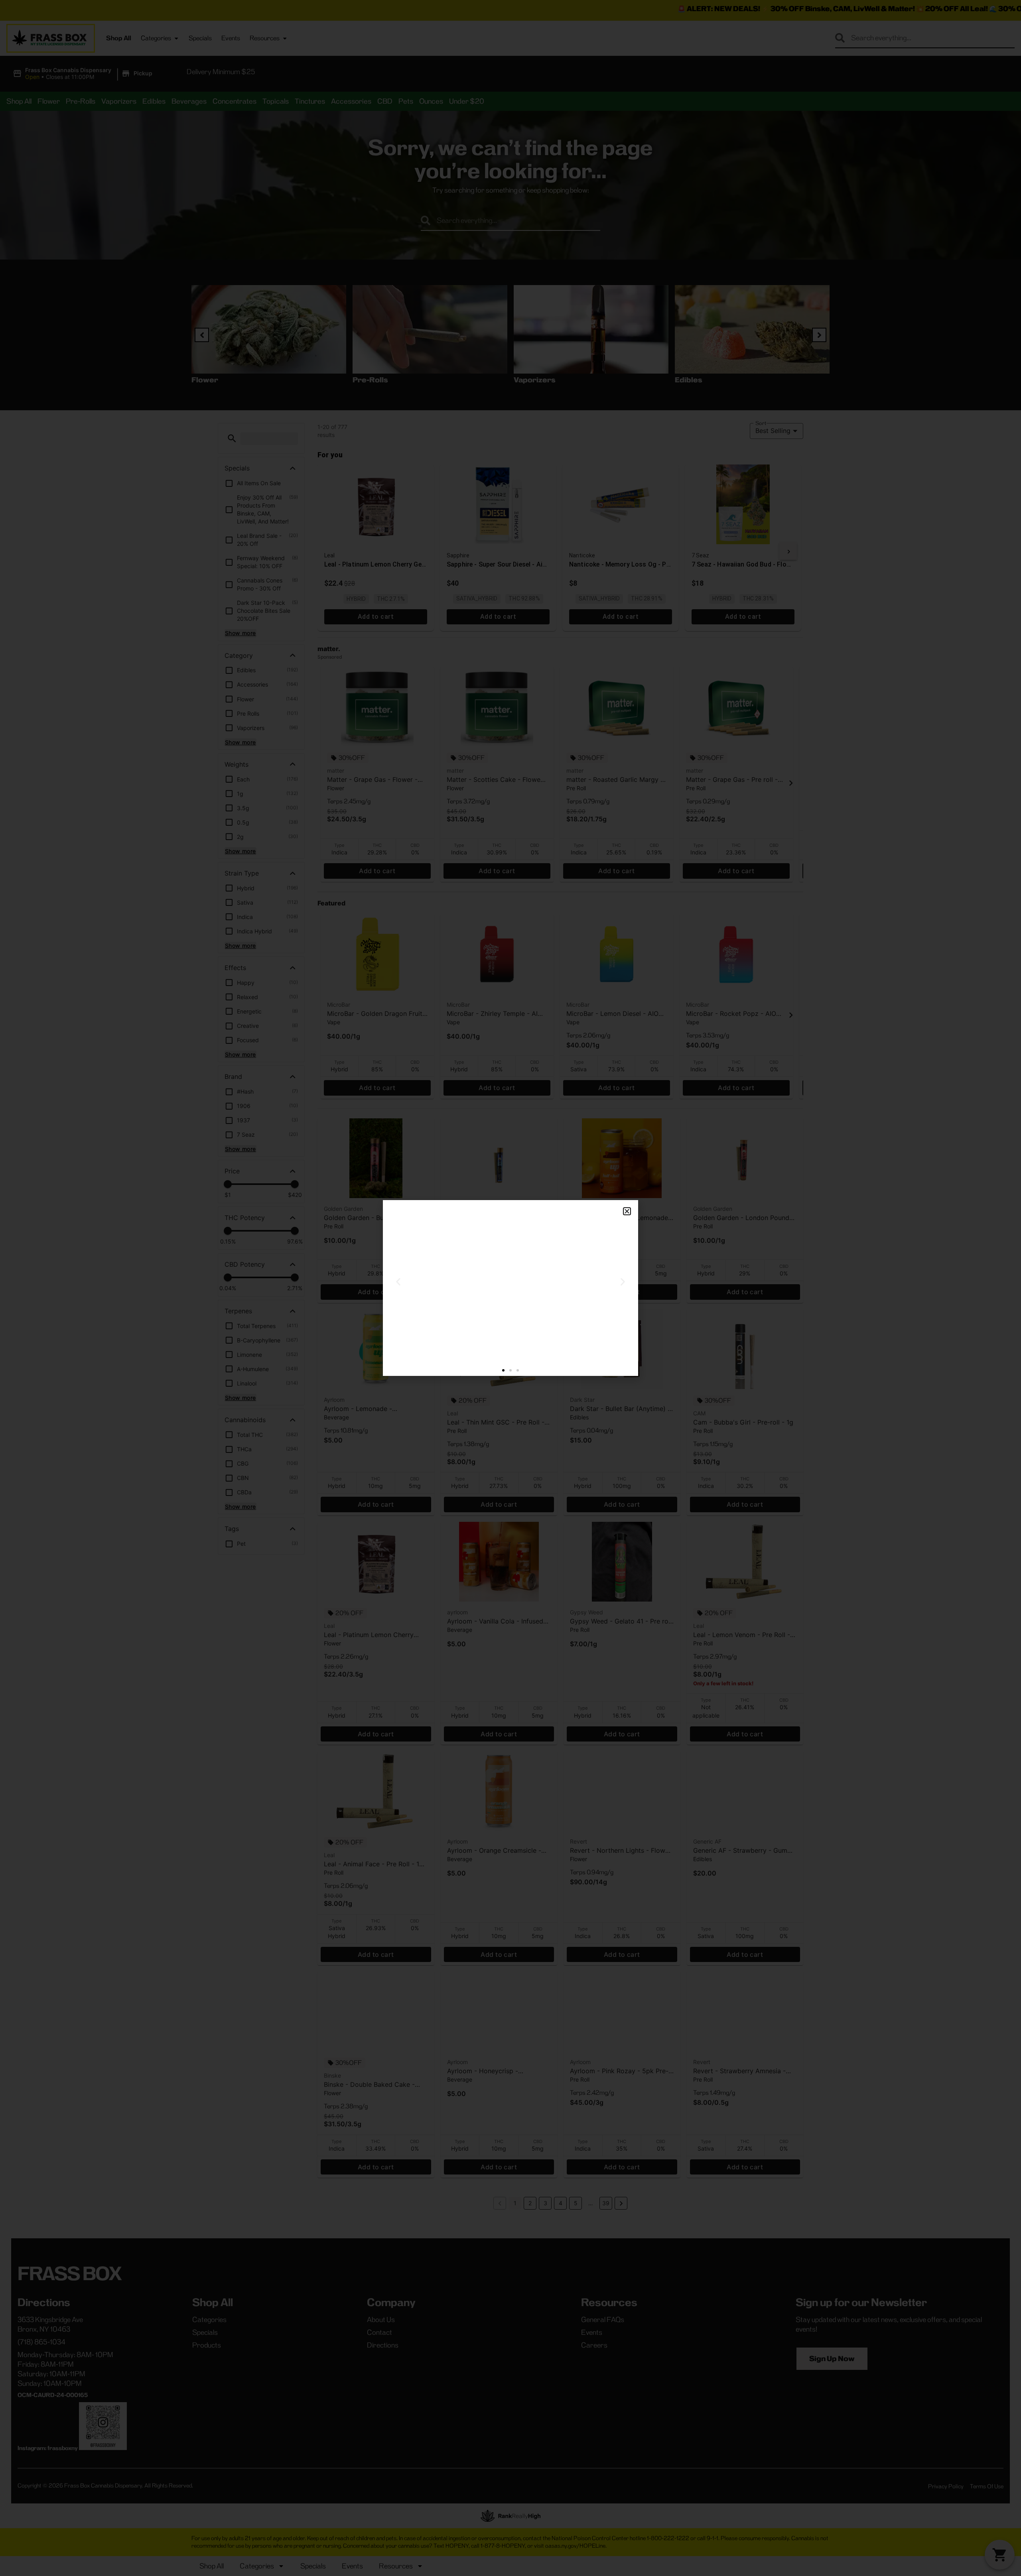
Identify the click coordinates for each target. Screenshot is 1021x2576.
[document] (510, 1288)
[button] (627, 1211)
